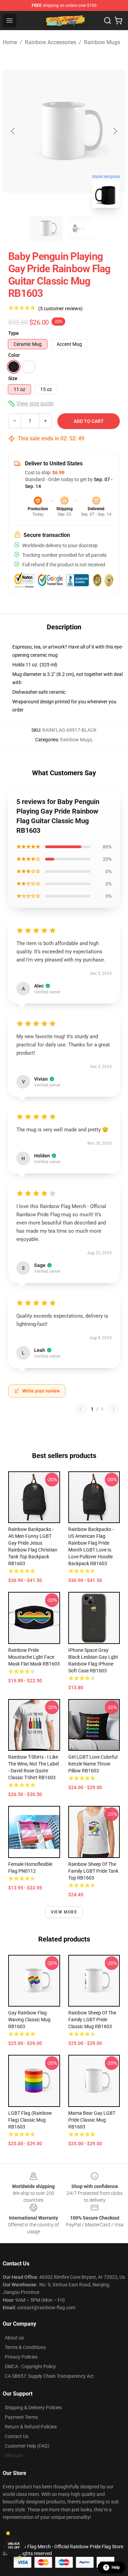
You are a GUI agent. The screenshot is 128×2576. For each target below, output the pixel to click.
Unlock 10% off (14, 2546)
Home (10, 42)
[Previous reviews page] (81, 1409)
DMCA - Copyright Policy (30, 2366)
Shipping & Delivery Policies (33, 2408)
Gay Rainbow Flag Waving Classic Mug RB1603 (29, 2020)
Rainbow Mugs (102, 42)
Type (13, 333)
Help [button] (116, 2567)
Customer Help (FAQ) (27, 2446)
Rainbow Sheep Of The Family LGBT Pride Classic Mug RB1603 (92, 2020)
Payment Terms (21, 2417)
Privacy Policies (21, 2357)
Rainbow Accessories (51, 42)
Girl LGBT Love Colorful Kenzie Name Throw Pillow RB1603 (93, 1764)
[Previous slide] (13, 131)
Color (14, 355)
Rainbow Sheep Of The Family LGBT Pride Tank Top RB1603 (93, 1871)
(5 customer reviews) (60, 309)
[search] (108, 21)
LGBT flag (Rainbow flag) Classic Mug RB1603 (30, 2120)
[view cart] (118, 21)
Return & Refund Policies (31, 2427)
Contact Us (17, 2436)
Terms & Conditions (25, 2347)
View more (64, 1912)
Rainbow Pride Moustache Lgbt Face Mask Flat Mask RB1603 (34, 1657)
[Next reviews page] (114, 1409)
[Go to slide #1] (46, 228)
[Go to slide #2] (82, 228)
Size (13, 378)
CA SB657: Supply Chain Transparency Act (49, 2376)
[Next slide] (115, 131)
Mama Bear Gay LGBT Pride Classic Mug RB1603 (92, 2120)
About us (14, 2338)
